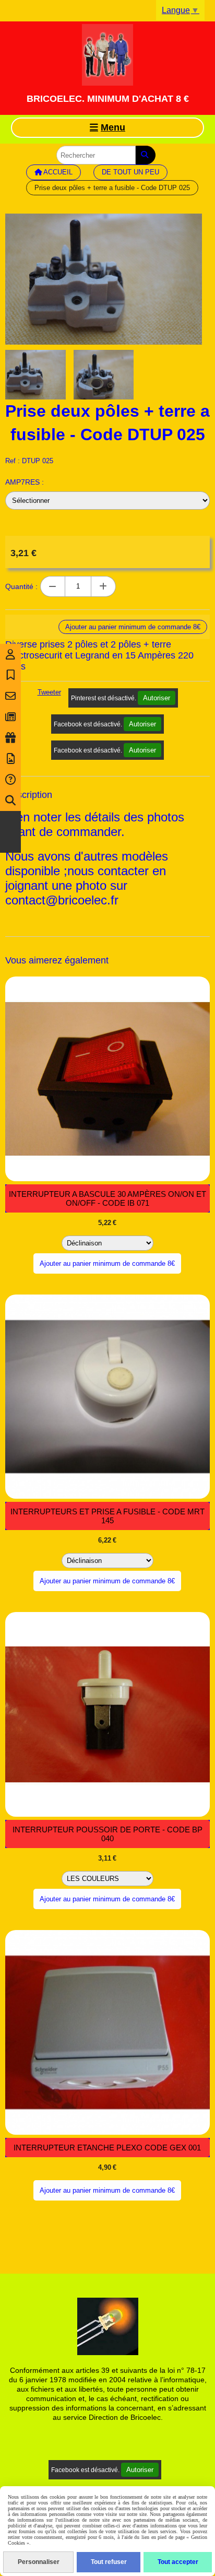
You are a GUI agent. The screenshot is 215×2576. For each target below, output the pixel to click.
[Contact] (10, 696)
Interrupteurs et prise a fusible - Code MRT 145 (107, 1516)
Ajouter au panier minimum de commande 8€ (107, 1263)
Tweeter (49, 692)
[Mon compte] (10, 654)
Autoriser (157, 698)
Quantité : (21, 586)
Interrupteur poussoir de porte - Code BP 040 (107, 1834)
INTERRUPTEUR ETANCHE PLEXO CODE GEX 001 (107, 2148)
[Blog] (10, 717)
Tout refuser (109, 2562)
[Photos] (10, 759)
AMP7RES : (25, 482)
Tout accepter (178, 2562)
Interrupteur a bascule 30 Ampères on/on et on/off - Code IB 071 (107, 1198)
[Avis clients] (10, 675)
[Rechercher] (146, 155)
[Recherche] (10, 801)
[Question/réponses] (10, 780)
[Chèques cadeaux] (10, 738)
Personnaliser (39, 2562)
